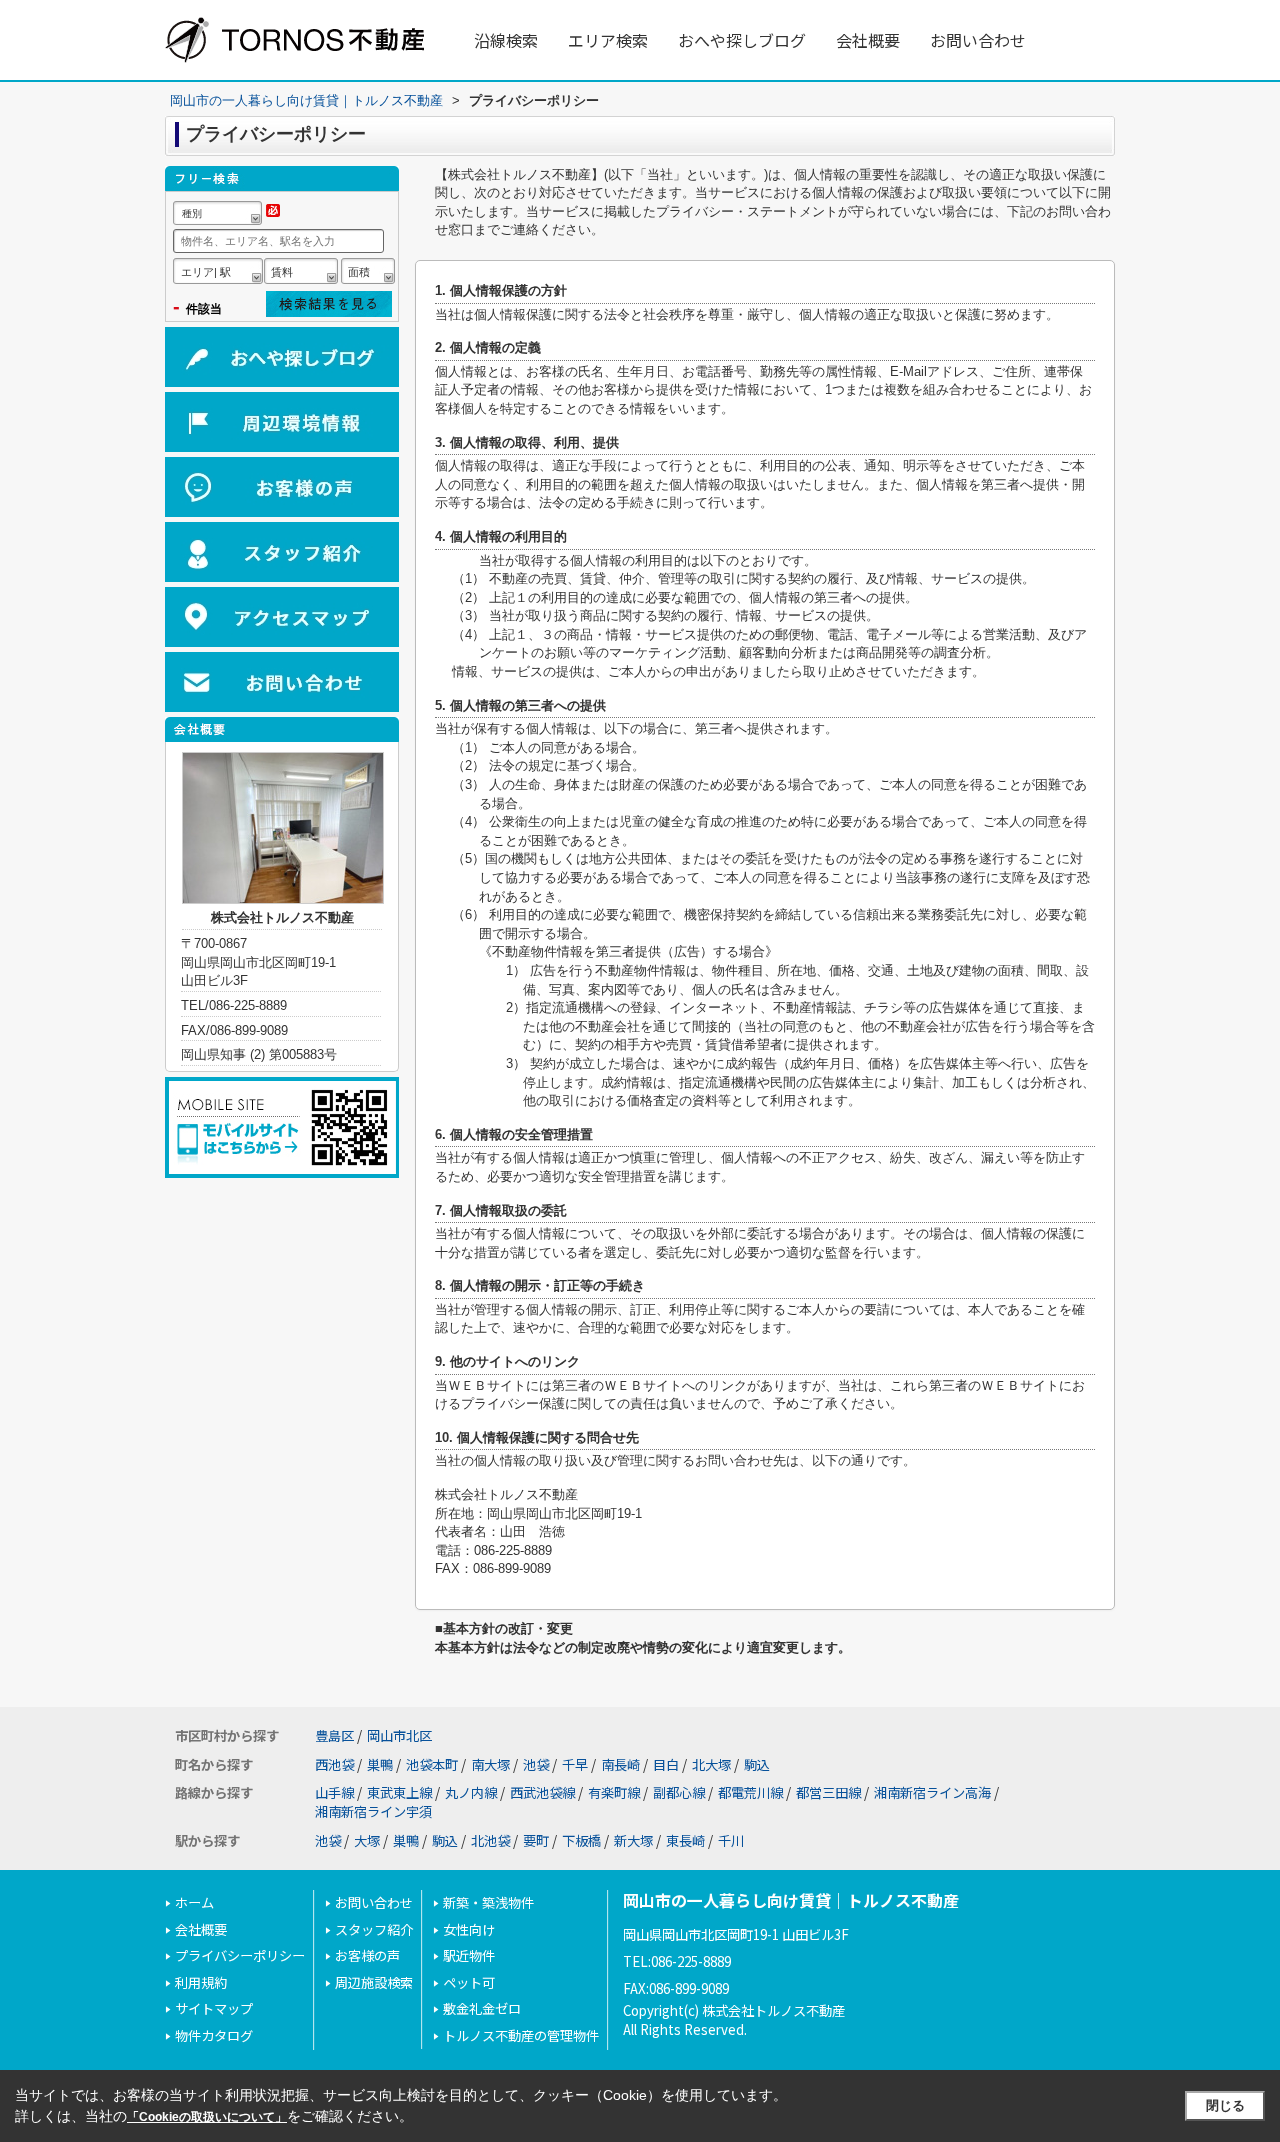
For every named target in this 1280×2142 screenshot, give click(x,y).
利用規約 (201, 1982)
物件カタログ (214, 2035)
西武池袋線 (542, 1792)
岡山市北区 (399, 1735)
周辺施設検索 (374, 1982)
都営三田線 (828, 1792)
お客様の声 (367, 1955)
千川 (731, 1840)
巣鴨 (380, 1764)
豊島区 (334, 1735)
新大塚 (633, 1840)
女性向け (469, 1929)
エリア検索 (608, 40)
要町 (536, 1840)
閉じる (1225, 2105)
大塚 (367, 1840)
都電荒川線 (750, 1792)
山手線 (334, 1792)
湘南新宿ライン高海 (932, 1792)
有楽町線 (614, 1792)
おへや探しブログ (742, 40)
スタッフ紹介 (374, 1929)
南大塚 (490, 1764)
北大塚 (711, 1764)
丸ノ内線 (471, 1792)
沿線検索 (506, 40)
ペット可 (469, 1982)
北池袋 (490, 1840)
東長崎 (685, 1840)
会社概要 (868, 40)
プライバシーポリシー (240, 1955)
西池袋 (334, 1764)
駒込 (757, 1764)
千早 (575, 1764)
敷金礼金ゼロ (482, 2008)
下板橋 (581, 1840)
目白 (666, 1764)
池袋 (536, 1764)
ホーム (194, 1902)
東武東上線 (399, 1792)
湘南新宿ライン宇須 (373, 1811)
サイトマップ (214, 2008)
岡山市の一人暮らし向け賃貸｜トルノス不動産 (791, 1900)
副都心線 (679, 1792)
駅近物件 (469, 1955)
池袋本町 (432, 1764)
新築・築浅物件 (488, 1902)
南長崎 (620, 1764)
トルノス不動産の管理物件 (521, 2035)
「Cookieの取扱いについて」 (207, 2117)
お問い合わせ (978, 40)
